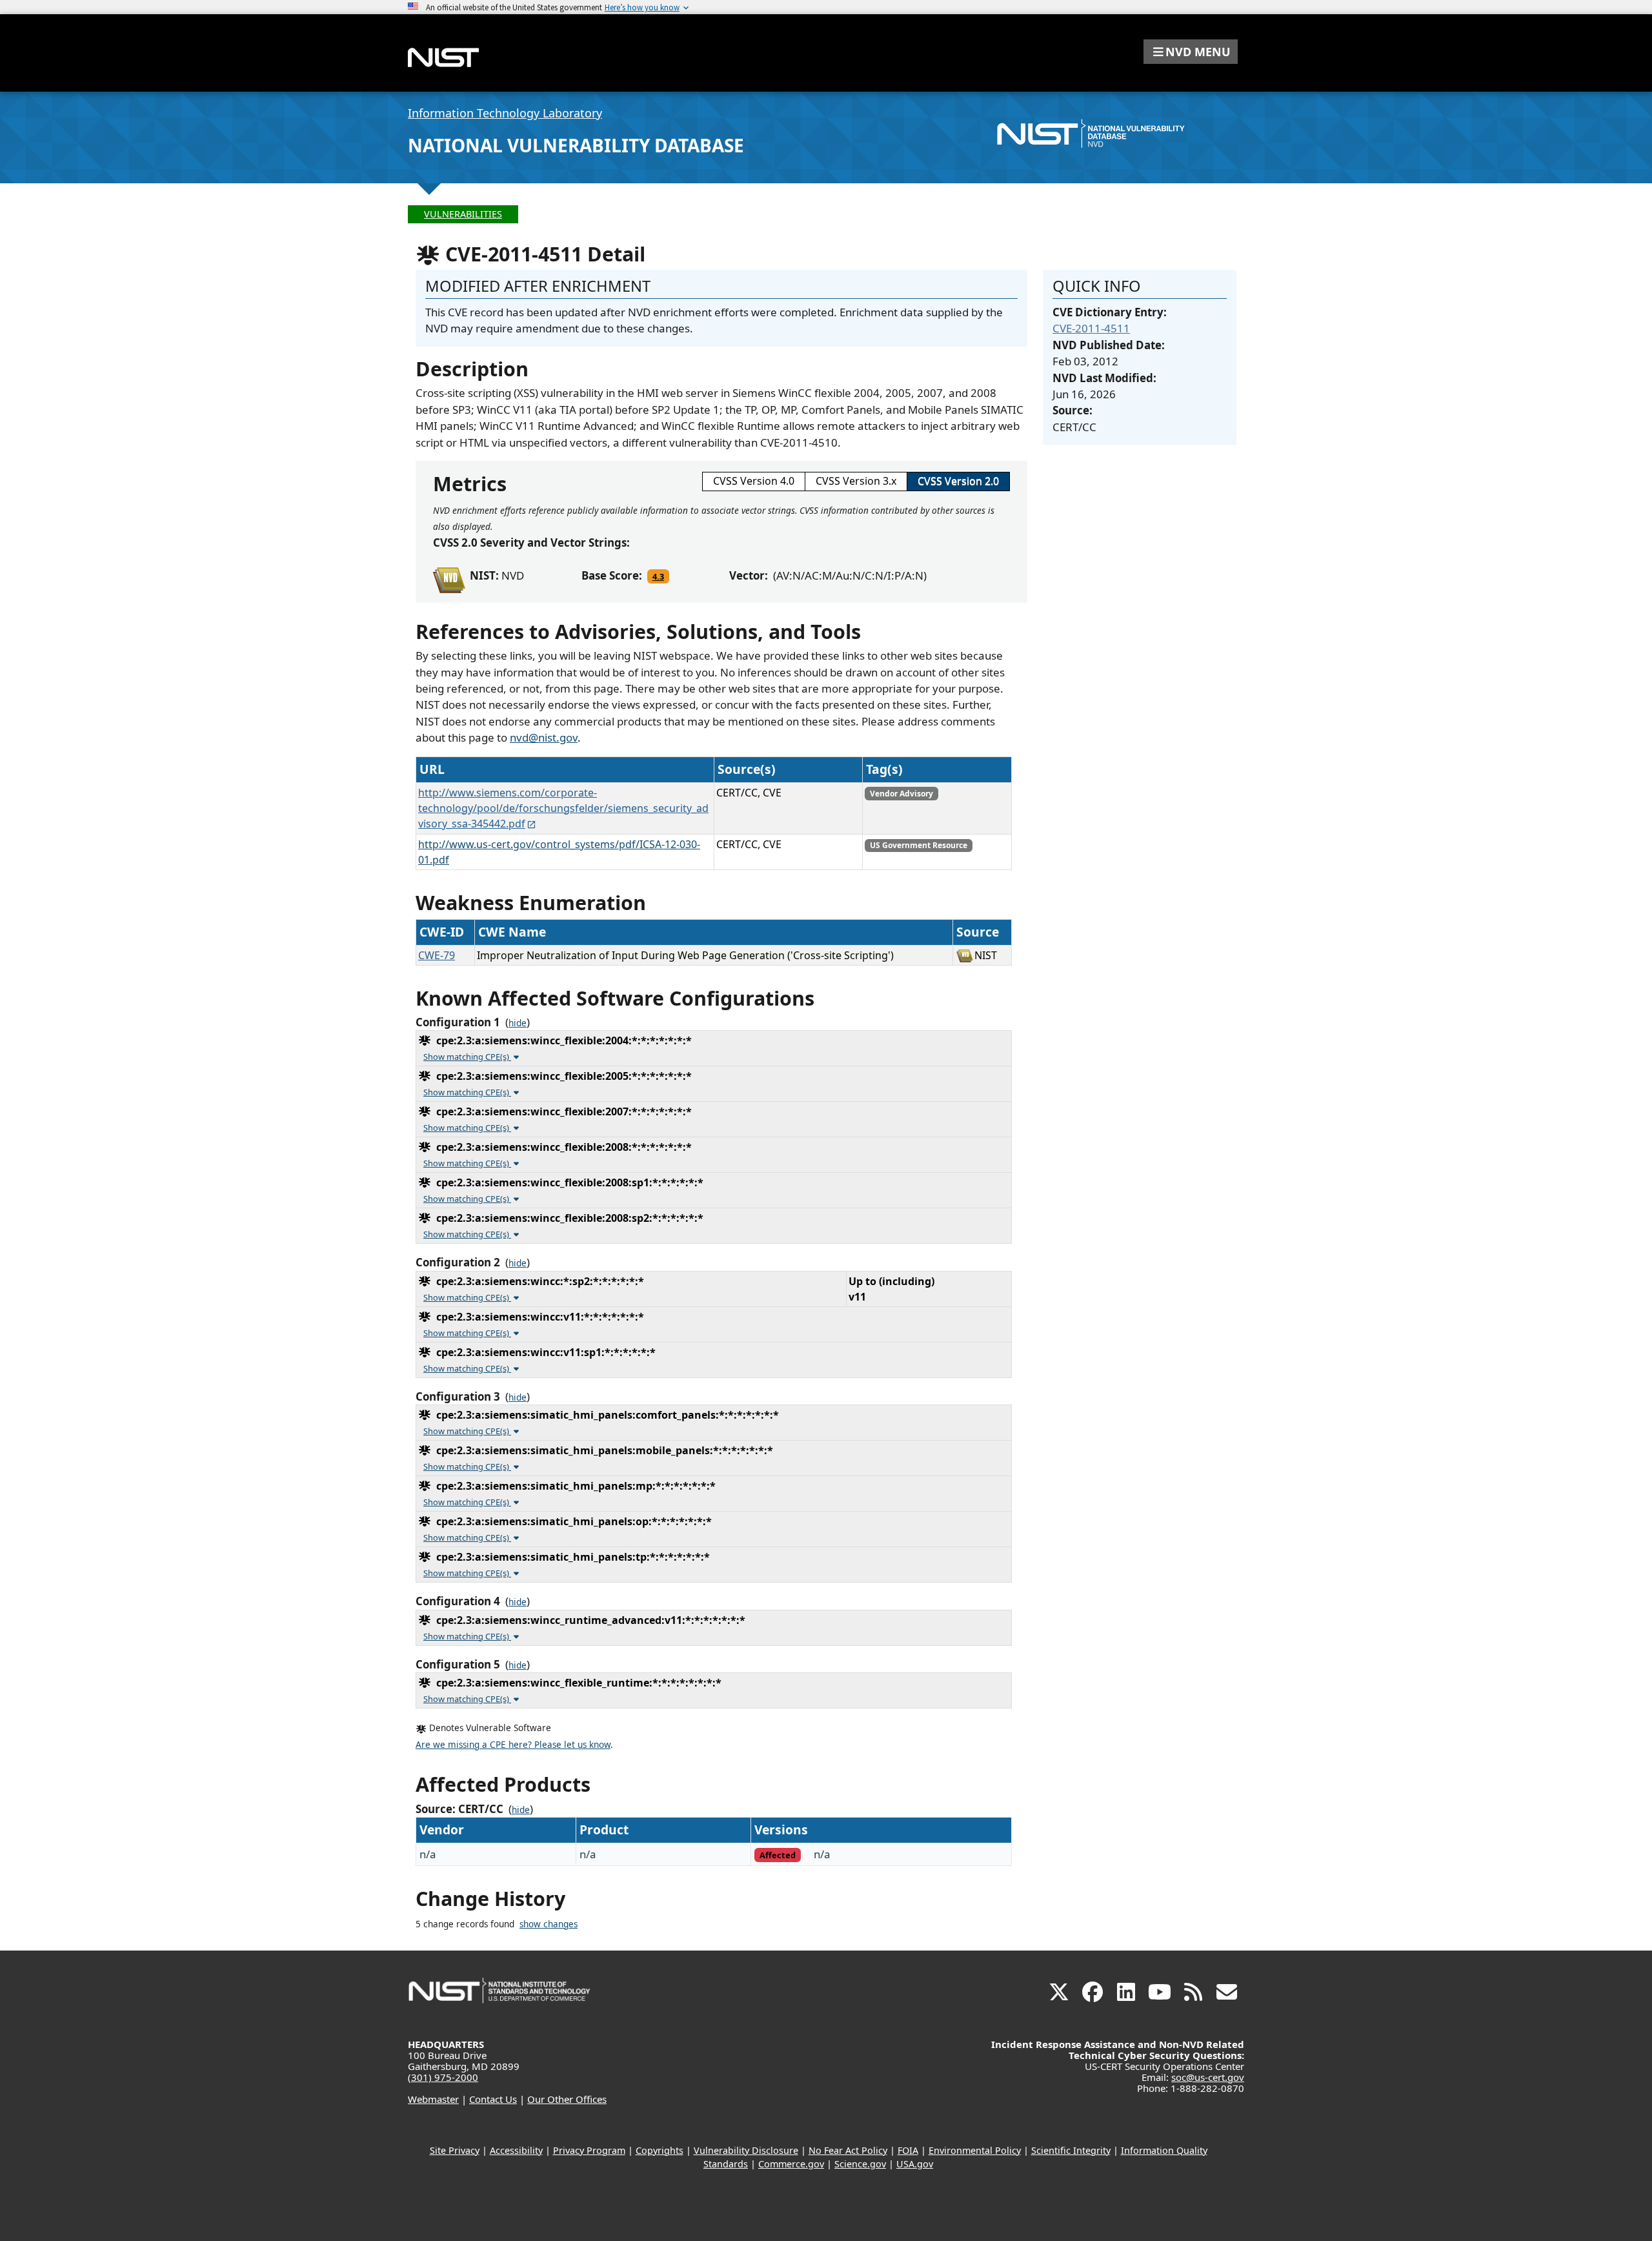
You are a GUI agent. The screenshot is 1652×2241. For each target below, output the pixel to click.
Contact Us (493, 2099)
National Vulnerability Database (576, 145)
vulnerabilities (463, 214)
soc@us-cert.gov (1208, 2077)
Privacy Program (589, 2150)
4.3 (658, 576)
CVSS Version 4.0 (754, 481)
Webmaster (433, 2099)
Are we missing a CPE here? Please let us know (513, 1745)
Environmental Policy (975, 2150)
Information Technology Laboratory (505, 113)
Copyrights (660, 2150)
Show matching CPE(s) (467, 1057)
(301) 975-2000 (443, 2077)
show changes (549, 1924)
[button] (1191, 52)
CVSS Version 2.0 (958, 481)
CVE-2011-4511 (1091, 328)
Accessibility (516, 2150)
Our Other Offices (567, 2099)
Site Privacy (455, 2150)
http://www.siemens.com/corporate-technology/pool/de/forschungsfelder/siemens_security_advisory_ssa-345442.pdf (563, 808)
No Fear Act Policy (848, 2150)
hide (518, 1023)
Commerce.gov (791, 2164)
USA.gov (915, 2164)
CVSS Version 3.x (856, 481)
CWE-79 (437, 955)
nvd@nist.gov (544, 737)
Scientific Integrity (1071, 2150)
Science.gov (860, 2164)
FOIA (908, 2150)
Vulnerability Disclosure (746, 2150)
